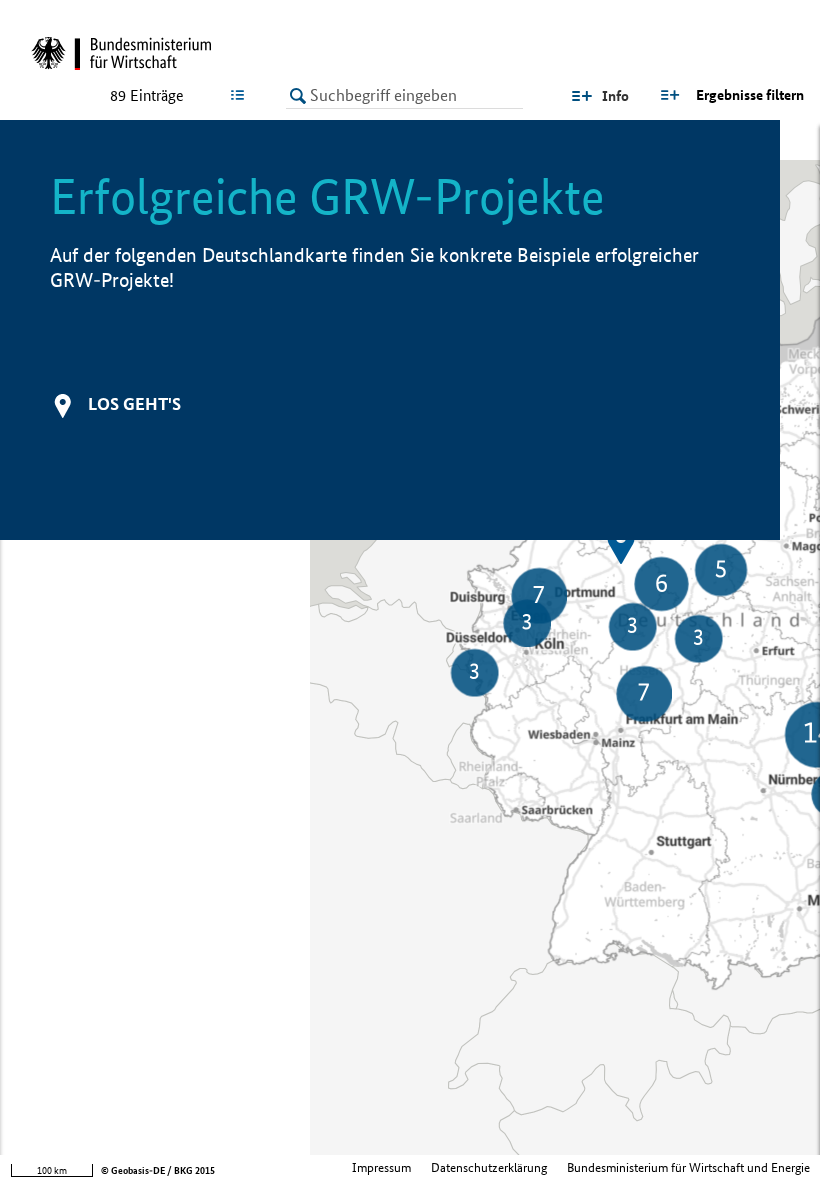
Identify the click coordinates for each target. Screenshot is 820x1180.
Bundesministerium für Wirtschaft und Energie (688, 1167)
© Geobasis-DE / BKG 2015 (158, 1170)
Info (615, 96)
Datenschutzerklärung (489, 1167)
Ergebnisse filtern (750, 95)
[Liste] (241, 95)
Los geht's (134, 403)
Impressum (381, 1167)
